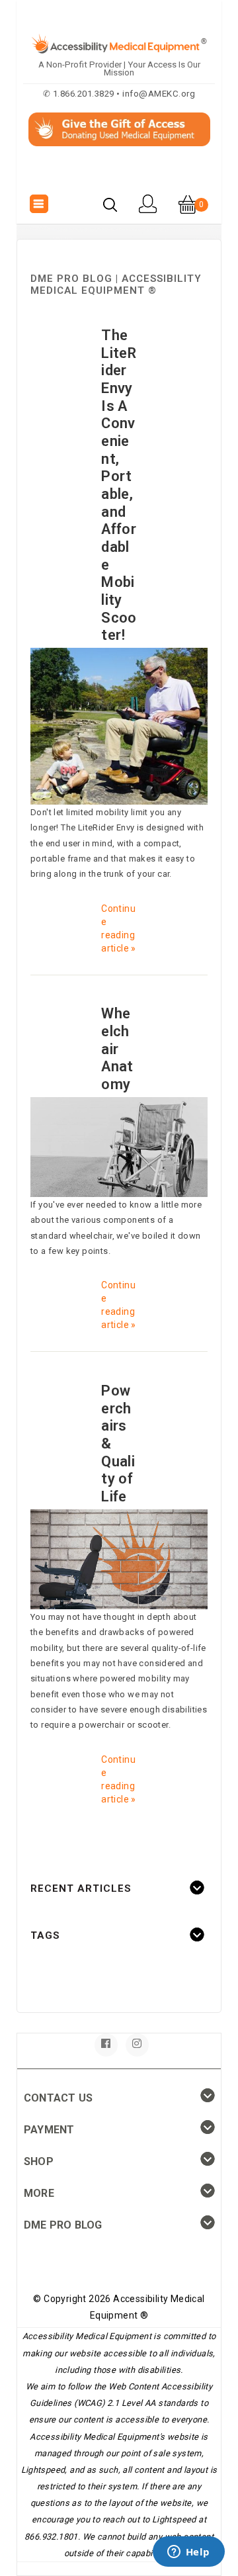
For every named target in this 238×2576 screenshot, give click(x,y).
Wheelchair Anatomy (117, 1049)
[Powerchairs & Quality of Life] (119, 1559)
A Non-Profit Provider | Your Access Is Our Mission (119, 68)
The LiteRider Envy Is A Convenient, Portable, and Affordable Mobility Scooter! (119, 485)
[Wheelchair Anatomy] (119, 1146)
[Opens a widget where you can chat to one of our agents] (188, 2553)
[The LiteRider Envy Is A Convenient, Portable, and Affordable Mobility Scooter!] (119, 726)
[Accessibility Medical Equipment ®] (119, 175)
